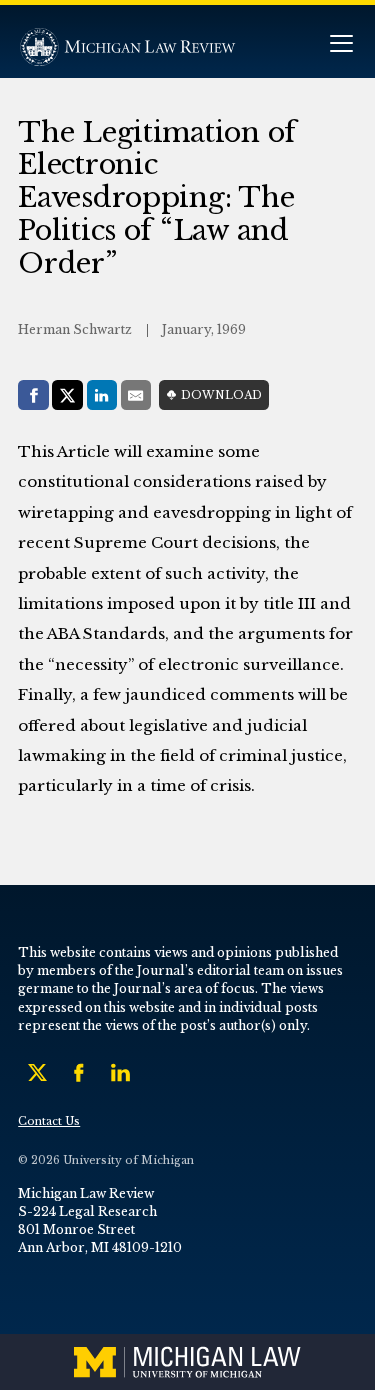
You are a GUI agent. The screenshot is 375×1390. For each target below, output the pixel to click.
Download (221, 395)
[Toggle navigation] (341, 45)
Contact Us (49, 1121)
